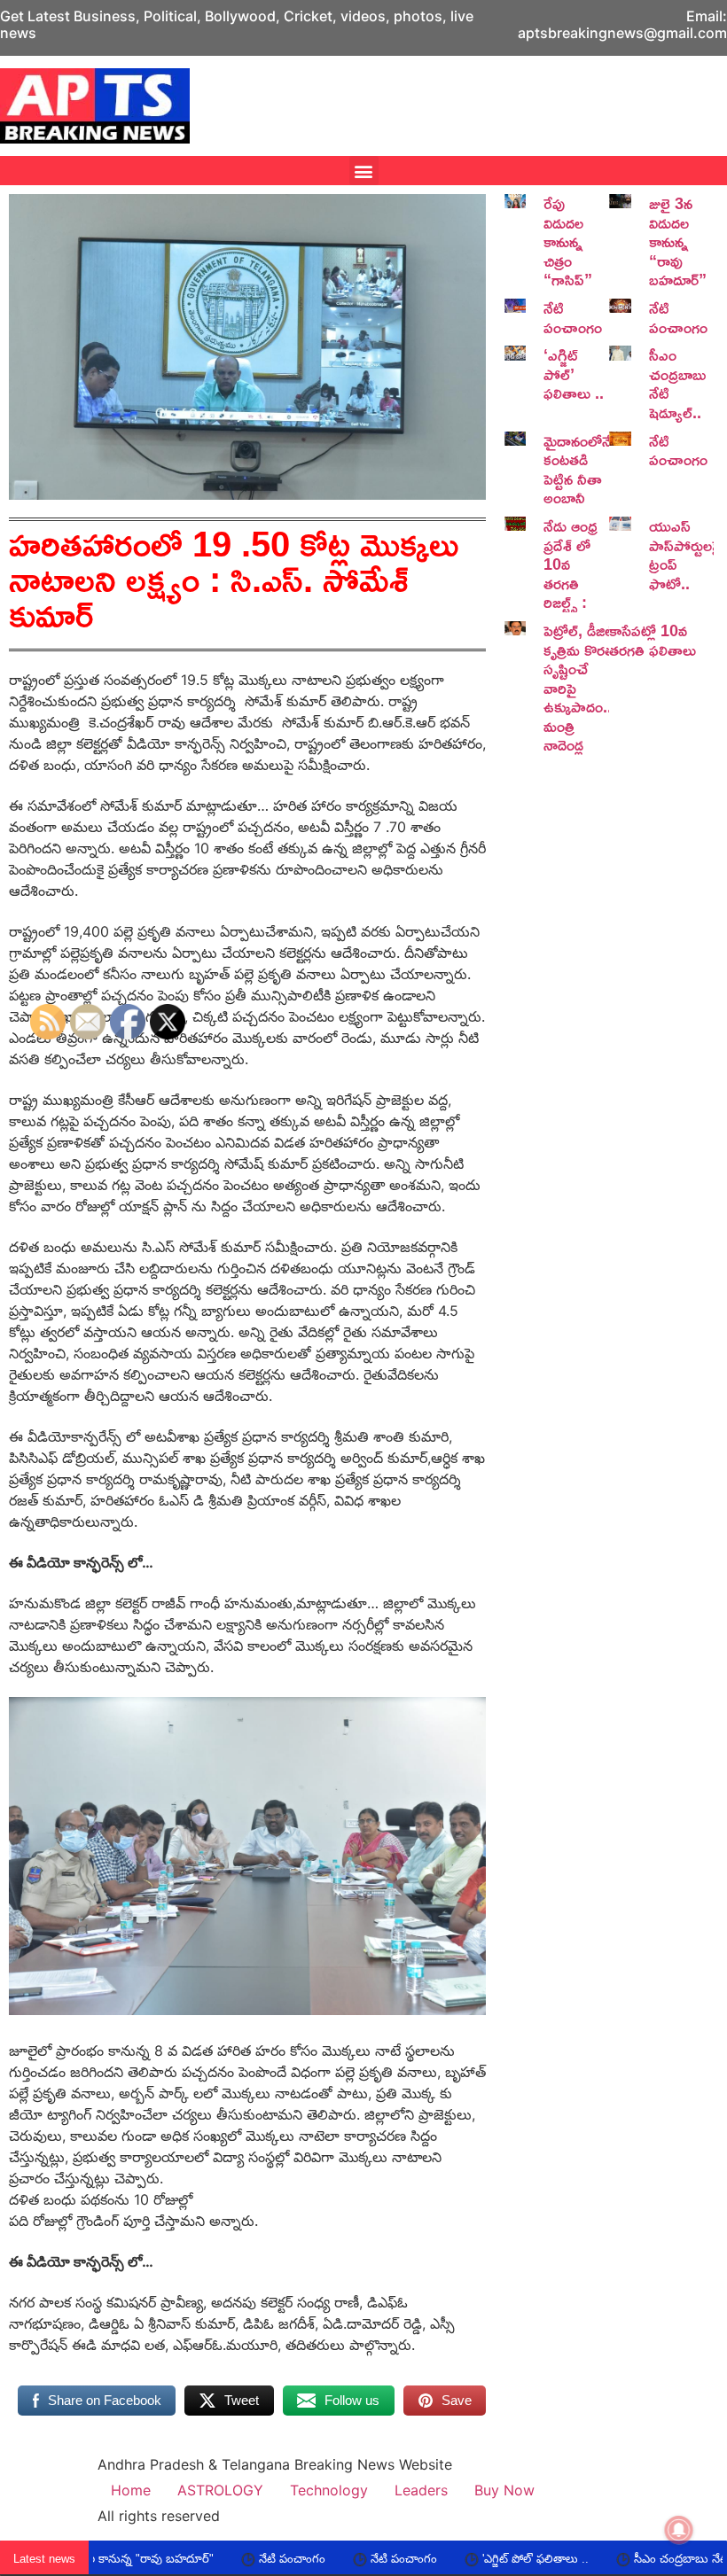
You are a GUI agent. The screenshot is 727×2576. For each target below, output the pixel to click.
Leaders (421, 2490)
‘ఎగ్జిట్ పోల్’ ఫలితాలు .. (574, 374)
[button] (364, 171)
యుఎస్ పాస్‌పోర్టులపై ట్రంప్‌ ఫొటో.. (685, 554)
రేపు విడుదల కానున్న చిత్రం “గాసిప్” (568, 241)
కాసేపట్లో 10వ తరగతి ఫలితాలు (653, 640)
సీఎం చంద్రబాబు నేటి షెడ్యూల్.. (677, 383)
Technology (329, 2490)
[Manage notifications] (679, 2530)
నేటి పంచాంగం (573, 317)
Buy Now (504, 2490)
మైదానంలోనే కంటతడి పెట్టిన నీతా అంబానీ (578, 469)
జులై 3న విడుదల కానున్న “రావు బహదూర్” (678, 241)
